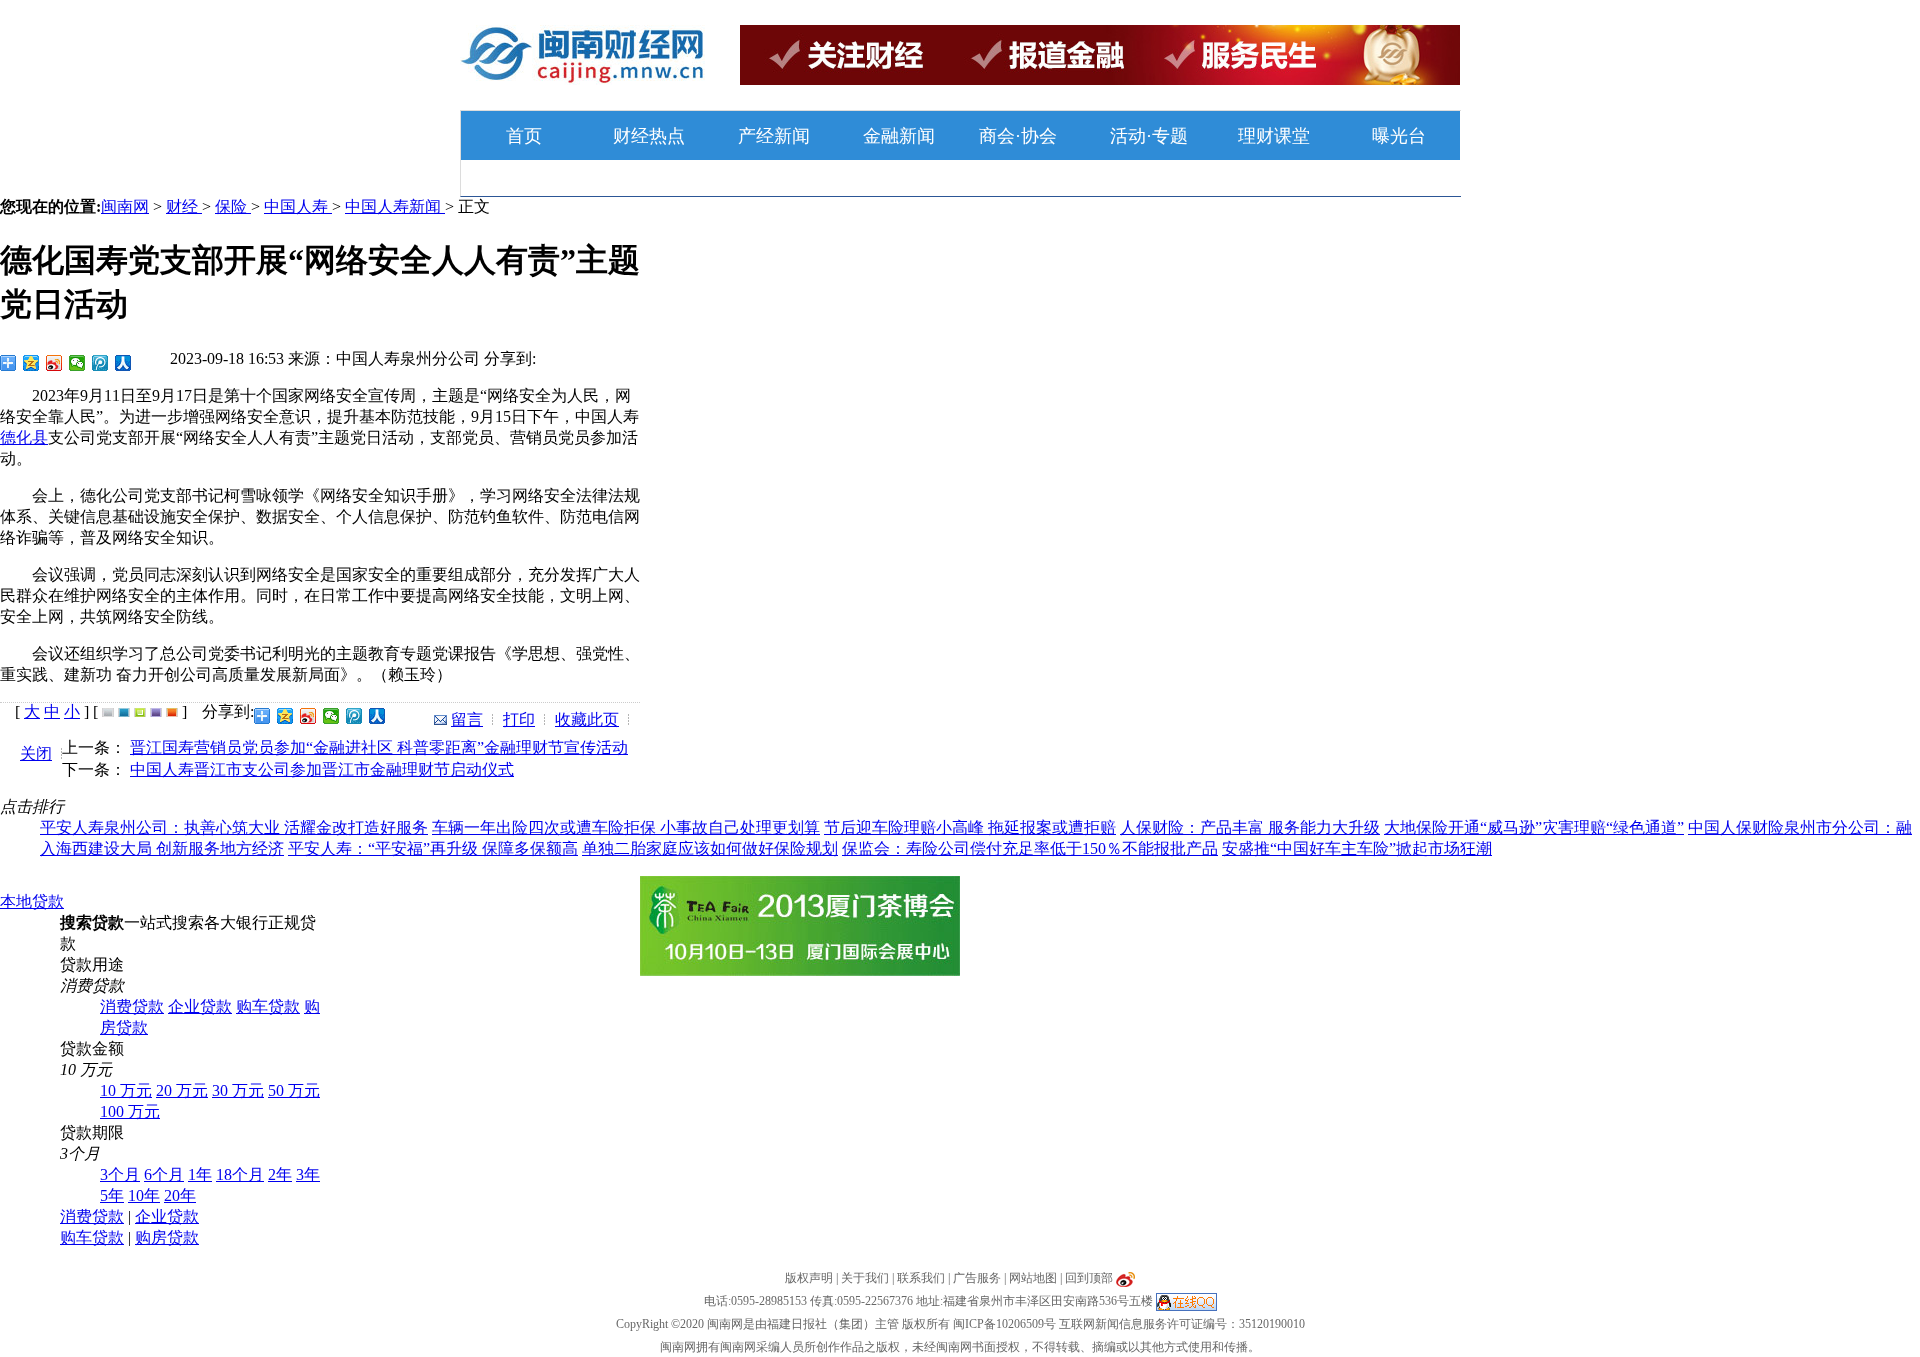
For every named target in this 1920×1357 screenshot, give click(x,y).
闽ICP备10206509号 (1004, 1324)
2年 (280, 1174)
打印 (519, 719)
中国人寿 (298, 206)
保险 (233, 206)
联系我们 (921, 1278)
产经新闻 (774, 136)
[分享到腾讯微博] (100, 363)
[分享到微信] (77, 363)
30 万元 (238, 1090)
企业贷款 (200, 1006)
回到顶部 (1089, 1278)
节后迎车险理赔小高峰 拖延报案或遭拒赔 (970, 827)
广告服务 (977, 1278)
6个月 (164, 1174)
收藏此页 (587, 719)
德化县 (24, 437)
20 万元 (182, 1090)
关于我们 (865, 1278)
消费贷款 (132, 1006)
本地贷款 (32, 901)
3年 (308, 1174)
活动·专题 (1149, 136)
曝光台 (1399, 136)
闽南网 (125, 206)
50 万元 (294, 1090)
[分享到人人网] (123, 363)
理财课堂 (1274, 136)
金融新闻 (899, 136)
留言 (467, 719)
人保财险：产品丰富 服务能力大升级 (1250, 827)
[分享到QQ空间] (31, 363)
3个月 (120, 1174)
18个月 (240, 1174)
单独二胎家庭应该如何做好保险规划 (710, 848)
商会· (1000, 136)
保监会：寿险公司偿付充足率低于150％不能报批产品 (1030, 848)
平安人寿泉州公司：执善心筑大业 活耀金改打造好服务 (234, 827)
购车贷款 (268, 1006)
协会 (1039, 136)
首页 (524, 136)
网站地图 (1033, 1278)
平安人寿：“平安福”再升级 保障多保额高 (433, 848)
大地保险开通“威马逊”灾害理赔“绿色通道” (1534, 827)
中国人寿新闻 (395, 206)
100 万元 (130, 1111)
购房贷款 (167, 1237)
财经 (184, 206)
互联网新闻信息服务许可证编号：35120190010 (1182, 1324)
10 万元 (126, 1090)
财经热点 (649, 136)
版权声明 (809, 1278)
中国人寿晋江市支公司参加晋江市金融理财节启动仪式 (322, 769)
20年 (180, 1195)
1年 (200, 1174)
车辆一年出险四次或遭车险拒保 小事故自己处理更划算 (626, 827)
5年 (112, 1195)
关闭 (36, 753)
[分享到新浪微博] (54, 363)
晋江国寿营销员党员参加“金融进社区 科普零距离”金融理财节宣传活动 (379, 747)
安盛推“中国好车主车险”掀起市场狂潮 (1357, 848)
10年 (144, 1195)
